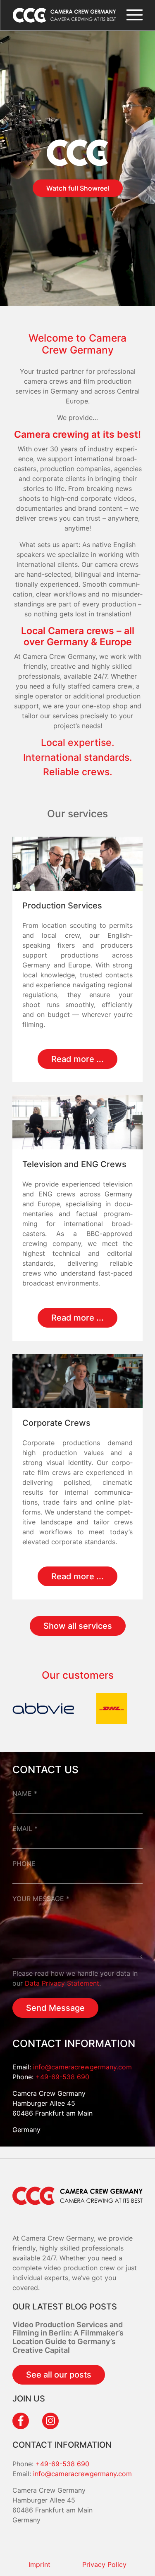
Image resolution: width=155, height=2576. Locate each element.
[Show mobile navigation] (134, 15)
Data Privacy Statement (62, 1983)
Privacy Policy (104, 2564)
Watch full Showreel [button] (78, 188)
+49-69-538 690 (62, 2077)
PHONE (24, 1864)
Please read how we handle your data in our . (75, 1978)
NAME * (25, 1793)
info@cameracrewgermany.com (82, 2067)
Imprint (39, 2564)
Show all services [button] (78, 1626)
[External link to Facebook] (21, 2421)
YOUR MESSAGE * (41, 1899)
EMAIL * (25, 1828)
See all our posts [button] (59, 2375)
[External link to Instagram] (50, 2421)
